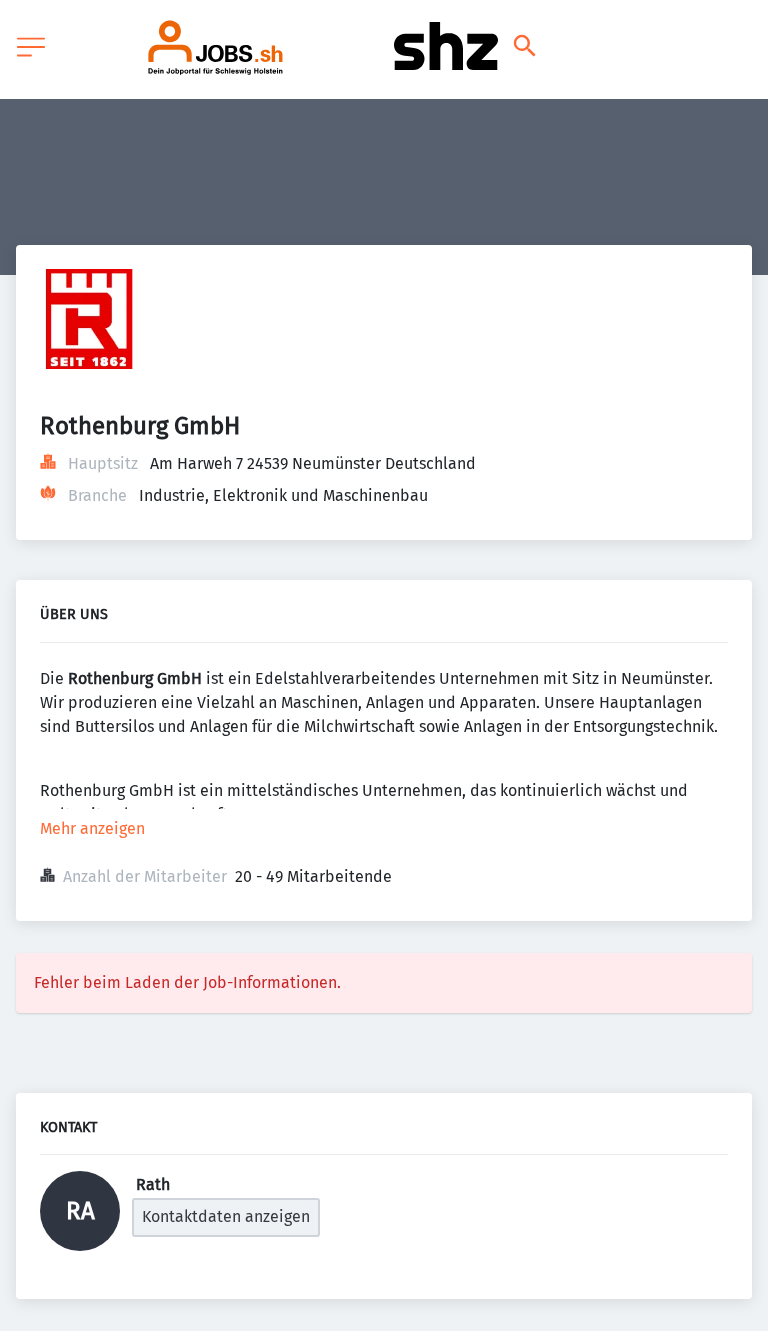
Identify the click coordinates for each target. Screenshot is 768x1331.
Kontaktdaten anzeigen (226, 1216)
